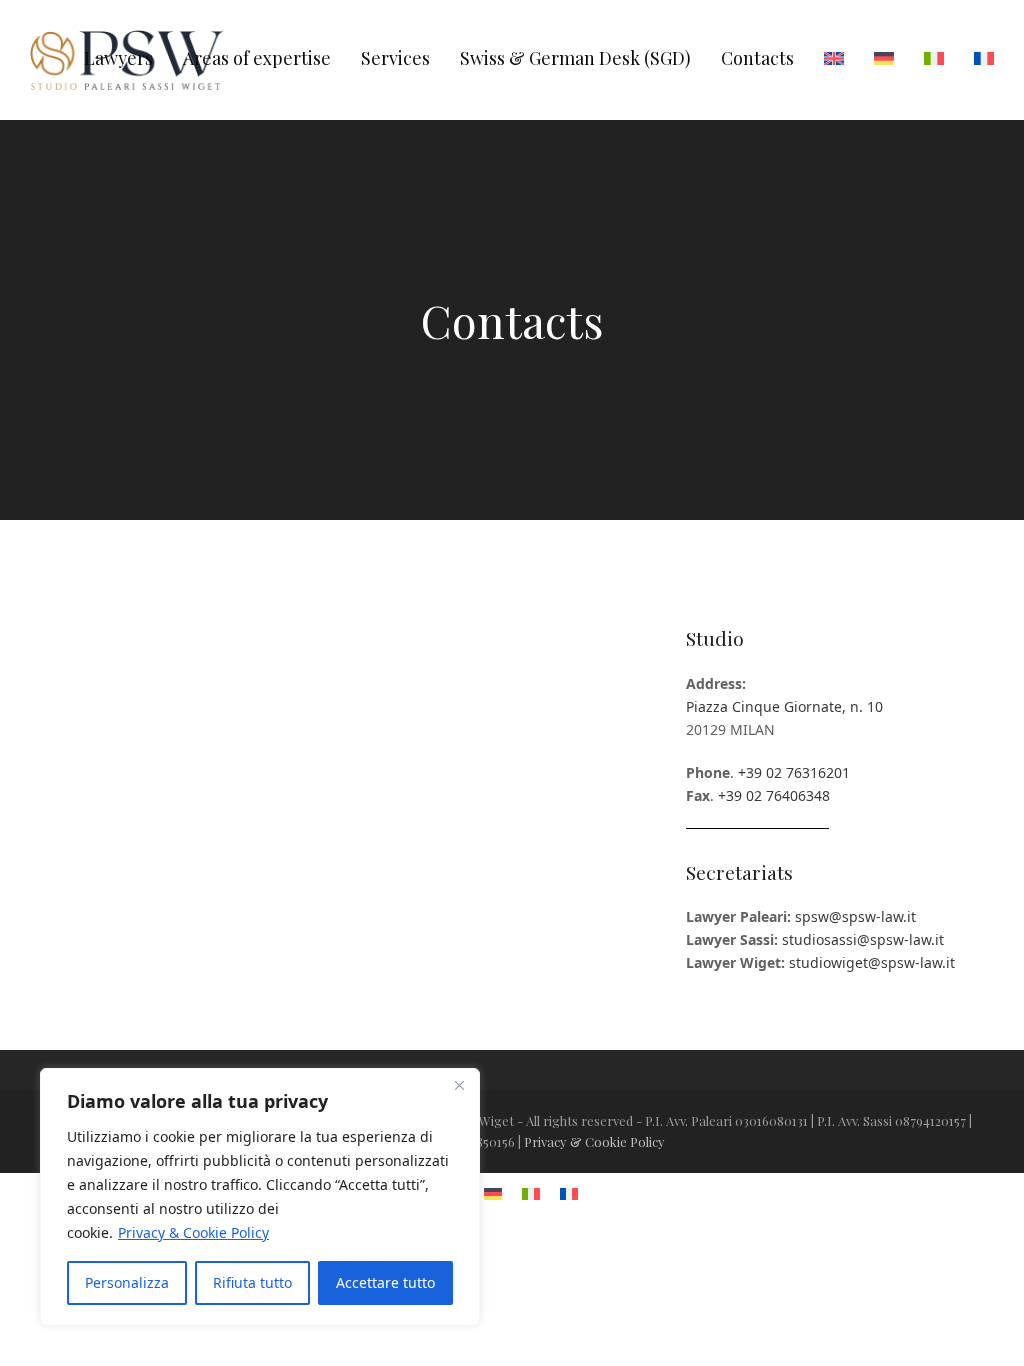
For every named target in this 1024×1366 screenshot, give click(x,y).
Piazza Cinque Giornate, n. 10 (784, 706)
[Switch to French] (984, 60)
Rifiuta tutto (252, 1282)
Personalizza (127, 1282)
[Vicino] (459, 1085)
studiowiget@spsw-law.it (872, 962)
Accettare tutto (385, 1282)
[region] (260, 1197)
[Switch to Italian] (934, 60)
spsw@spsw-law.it (855, 916)
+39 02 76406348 (774, 795)
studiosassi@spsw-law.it (863, 939)
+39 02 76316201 (794, 772)
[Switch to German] (884, 60)
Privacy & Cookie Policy (193, 1232)
